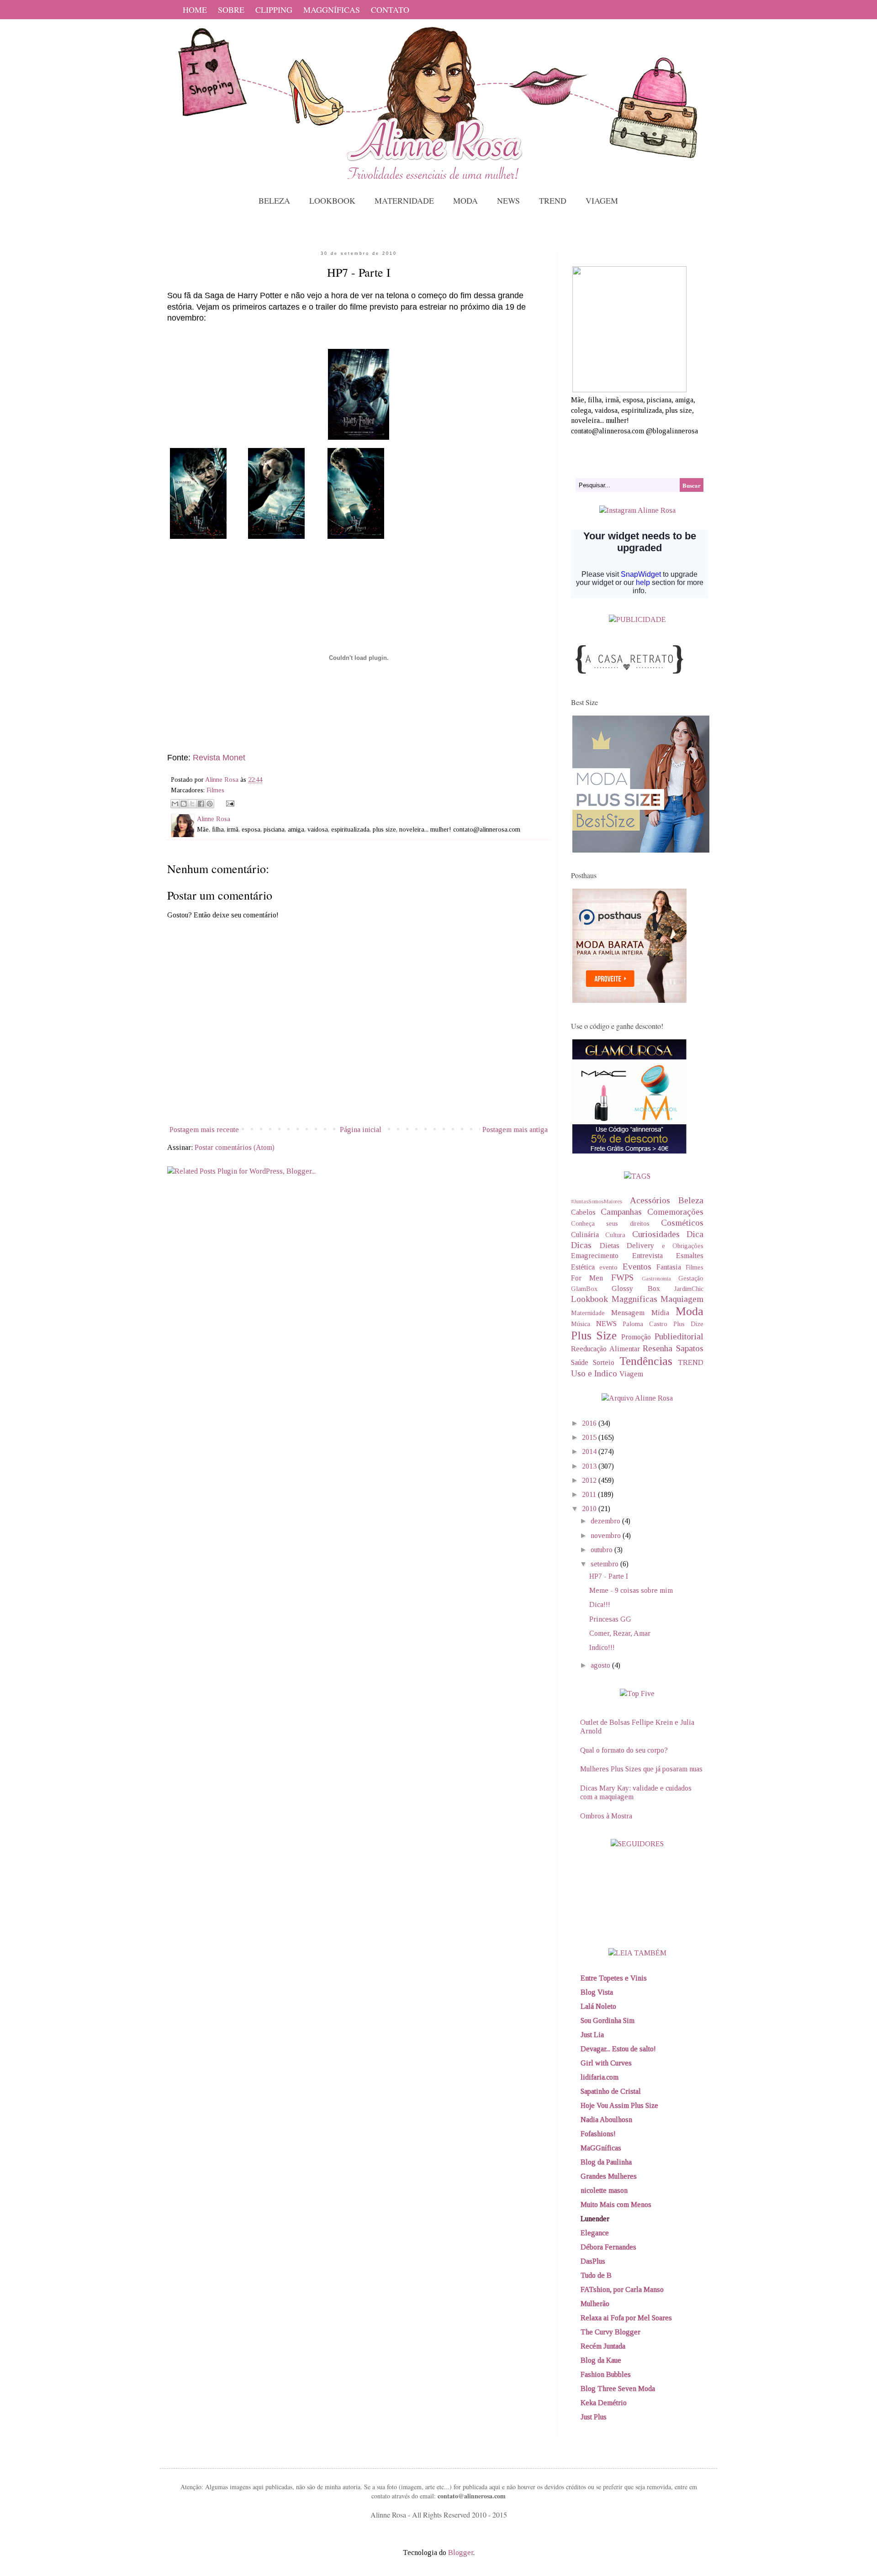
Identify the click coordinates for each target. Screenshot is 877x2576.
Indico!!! (602, 1647)
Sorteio (604, 1362)
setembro (605, 1564)
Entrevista (647, 1256)
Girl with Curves (606, 2063)
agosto (601, 1665)
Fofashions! (598, 2134)
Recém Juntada (603, 2346)
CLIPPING (274, 10)
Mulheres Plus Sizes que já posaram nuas (641, 1769)
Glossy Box (636, 1288)
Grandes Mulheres (609, 2176)
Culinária (585, 1235)
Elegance (595, 2233)
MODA (465, 200)
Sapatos (690, 1348)
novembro (607, 1536)
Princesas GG (610, 1619)
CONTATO (390, 10)
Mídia (660, 1313)
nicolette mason (604, 2190)
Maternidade (588, 1313)
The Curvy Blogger (610, 2332)
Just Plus (594, 2417)
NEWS (508, 200)
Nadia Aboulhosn (606, 2120)
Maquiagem (682, 1299)
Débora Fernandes (608, 2247)
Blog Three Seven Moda (618, 2389)
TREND (553, 200)
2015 (590, 1437)
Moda (689, 1311)
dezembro (606, 1521)
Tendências (646, 1361)
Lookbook (589, 1299)
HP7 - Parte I (609, 1576)
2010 (590, 1509)
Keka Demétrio (604, 2403)
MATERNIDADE (404, 200)
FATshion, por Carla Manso (622, 2289)
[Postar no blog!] (184, 804)
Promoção (636, 1337)
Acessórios (650, 1200)
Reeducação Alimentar (605, 1349)
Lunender (595, 2219)
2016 (590, 1423)
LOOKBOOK (332, 200)
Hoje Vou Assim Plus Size (619, 2105)
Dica (695, 1234)
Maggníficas (634, 1299)
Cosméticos (682, 1223)
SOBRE (231, 10)
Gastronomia (656, 1279)
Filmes (215, 790)
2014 (590, 1451)
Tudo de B (596, 2275)
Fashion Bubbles (606, 2374)
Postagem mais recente (204, 1130)
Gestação (691, 1278)
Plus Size (594, 1335)
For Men (587, 1278)
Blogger (461, 2552)
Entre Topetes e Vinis (614, 1978)
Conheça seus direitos (610, 1223)
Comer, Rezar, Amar (620, 1633)
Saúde (580, 1362)
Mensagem (628, 1313)
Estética (583, 1267)
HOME (195, 10)
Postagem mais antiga (515, 1130)
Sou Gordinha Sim (608, 2020)
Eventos (637, 1267)
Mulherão (595, 2304)
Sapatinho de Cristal (611, 2091)
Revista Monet (219, 758)
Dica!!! (600, 1604)
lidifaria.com (600, 2077)
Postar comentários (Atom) (235, 1147)
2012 (590, 1480)
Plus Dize (688, 1324)
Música (581, 1324)
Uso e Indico (594, 1373)
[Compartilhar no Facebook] (201, 804)
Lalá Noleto (598, 2006)
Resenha (658, 1348)
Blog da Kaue (601, 2360)
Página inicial (361, 1130)
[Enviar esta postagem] (228, 803)
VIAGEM (602, 200)
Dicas (581, 1245)
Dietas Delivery (627, 1246)
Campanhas (621, 1212)
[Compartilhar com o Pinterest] (210, 804)
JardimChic (689, 1289)
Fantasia (669, 1267)
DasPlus (593, 2261)
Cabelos (583, 1212)
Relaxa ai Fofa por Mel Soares (626, 2318)
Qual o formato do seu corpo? (624, 1750)
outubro (602, 1550)
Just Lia (592, 2035)
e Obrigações (683, 1246)
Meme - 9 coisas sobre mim (631, 1590)
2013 (590, 1466)
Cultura (615, 1235)
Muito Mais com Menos (616, 2205)
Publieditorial (679, 1336)
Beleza (691, 1200)
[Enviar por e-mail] (175, 804)
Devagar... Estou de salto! (618, 2049)
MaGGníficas (601, 2148)
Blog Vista (597, 1992)
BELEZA (274, 200)
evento (608, 1267)
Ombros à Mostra (606, 1816)
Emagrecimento (595, 1256)
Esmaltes (690, 1256)
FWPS (622, 1277)
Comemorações (675, 1212)
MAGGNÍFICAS (332, 10)
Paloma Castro (645, 1324)
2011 (590, 1494)
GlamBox (584, 1289)
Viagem (631, 1374)
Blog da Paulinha (606, 2162)
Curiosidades (656, 1234)
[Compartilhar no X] (192, 804)
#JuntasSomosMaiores (597, 1201)
